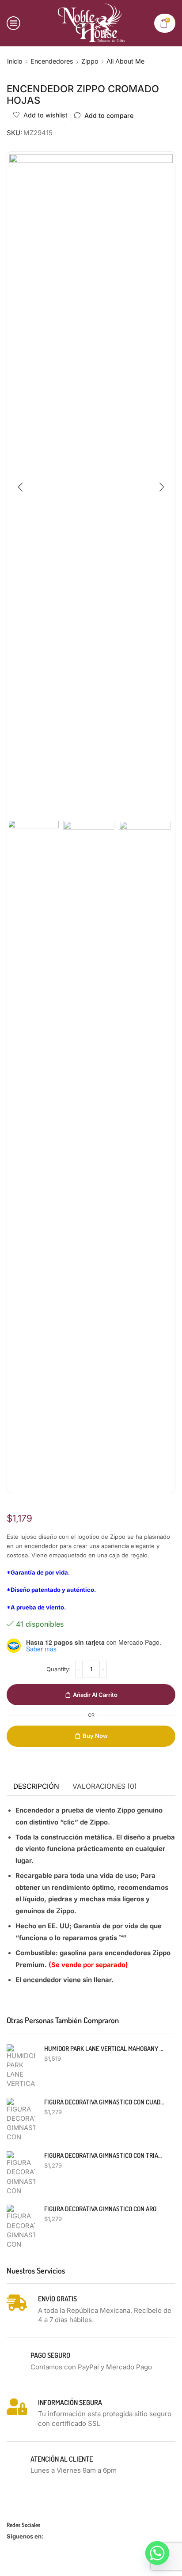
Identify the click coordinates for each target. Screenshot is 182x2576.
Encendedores (52, 61)
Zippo (90, 61)
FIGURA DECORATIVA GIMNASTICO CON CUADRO (104, 2102)
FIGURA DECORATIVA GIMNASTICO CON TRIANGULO (104, 2155)
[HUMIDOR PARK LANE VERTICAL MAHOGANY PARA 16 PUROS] (21, 2066)
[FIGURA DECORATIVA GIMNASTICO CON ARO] (21, 2227)
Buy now (95, 1736)
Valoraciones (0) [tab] (105, 1786)
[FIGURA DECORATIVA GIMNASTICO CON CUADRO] (21, 2120)
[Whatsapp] (157, 2553)
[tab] (36, 1787)
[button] (20, 487)
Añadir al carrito (95, 1695)
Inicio (15, 61)
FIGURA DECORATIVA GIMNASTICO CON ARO (100, 2209)
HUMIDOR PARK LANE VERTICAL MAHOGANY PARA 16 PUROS (104, 2049)
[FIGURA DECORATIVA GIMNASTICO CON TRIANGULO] (21, 2173)
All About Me (125, 61)
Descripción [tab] (36, 1786)
